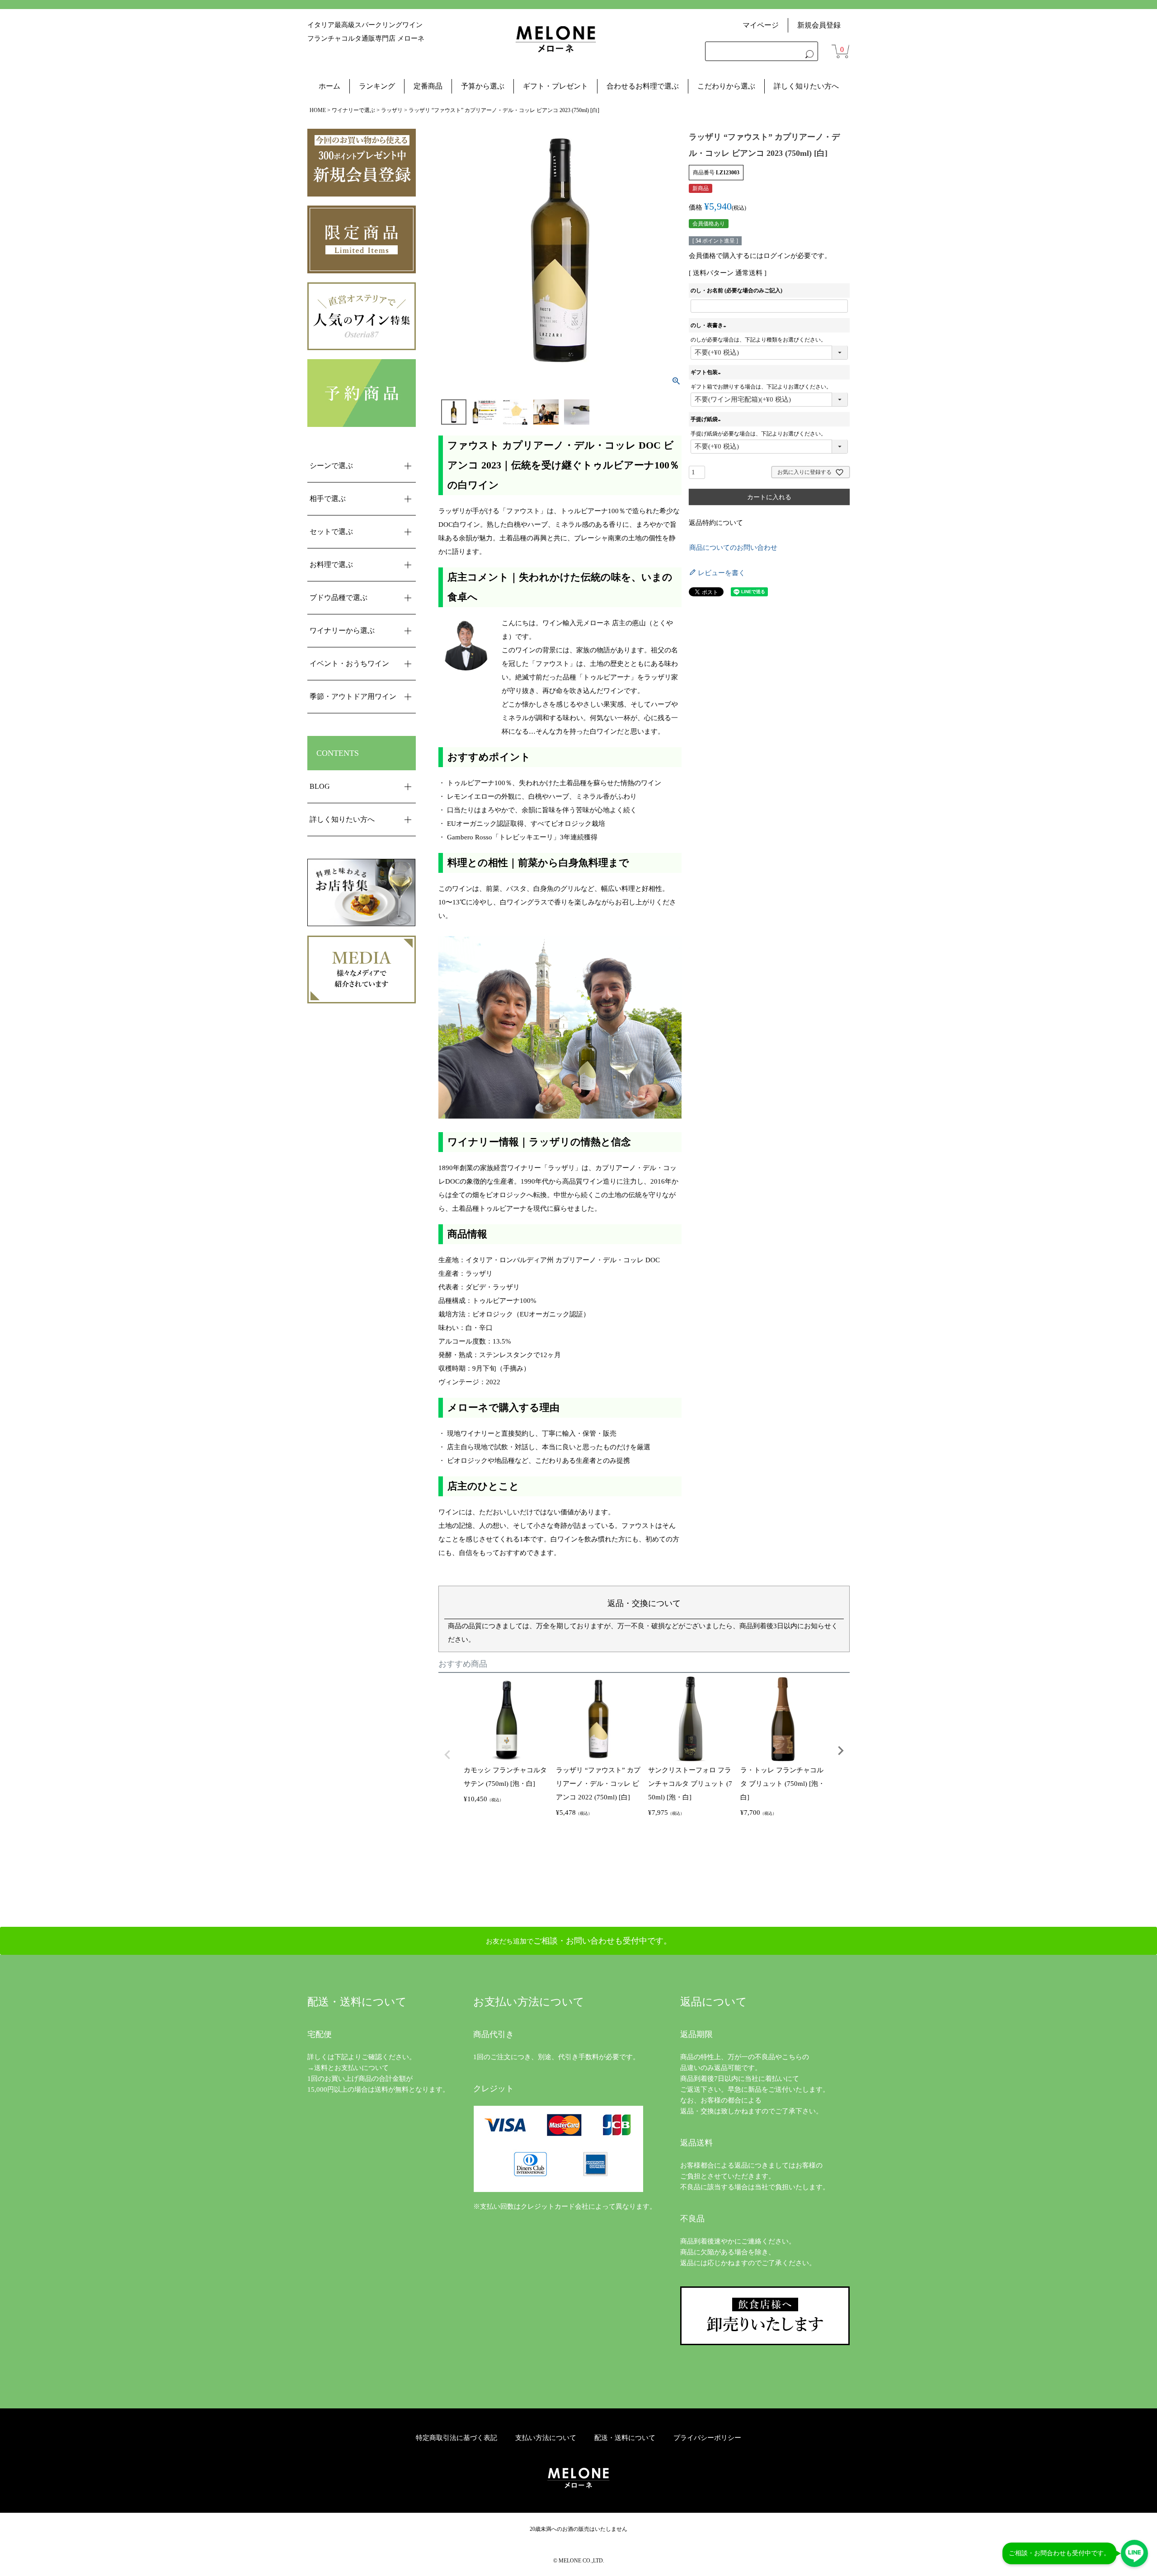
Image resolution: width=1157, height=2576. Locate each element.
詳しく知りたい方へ (806, 86)
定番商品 (428, 86)
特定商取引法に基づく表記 (456, 2438)
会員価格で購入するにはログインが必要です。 (760, 256)
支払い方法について (546, 2438)
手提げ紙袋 (707, 419)
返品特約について (716, 523)
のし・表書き (710, 325)
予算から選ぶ (483, 86)
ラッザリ (392, 110)
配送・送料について (625, 2438)
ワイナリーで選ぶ (353, 110)
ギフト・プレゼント (555, 86)
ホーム (329, 86)
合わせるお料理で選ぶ (643, 86)
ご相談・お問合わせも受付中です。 (1059, 2553)
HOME (318, 110)
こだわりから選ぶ (726, 86)
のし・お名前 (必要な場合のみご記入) (736, 290)
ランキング (377, 86)
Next (841, 1751)
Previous (447, 1755)
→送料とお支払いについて (348, 2068)
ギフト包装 (707, 372)
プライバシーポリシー (707, 2438)
